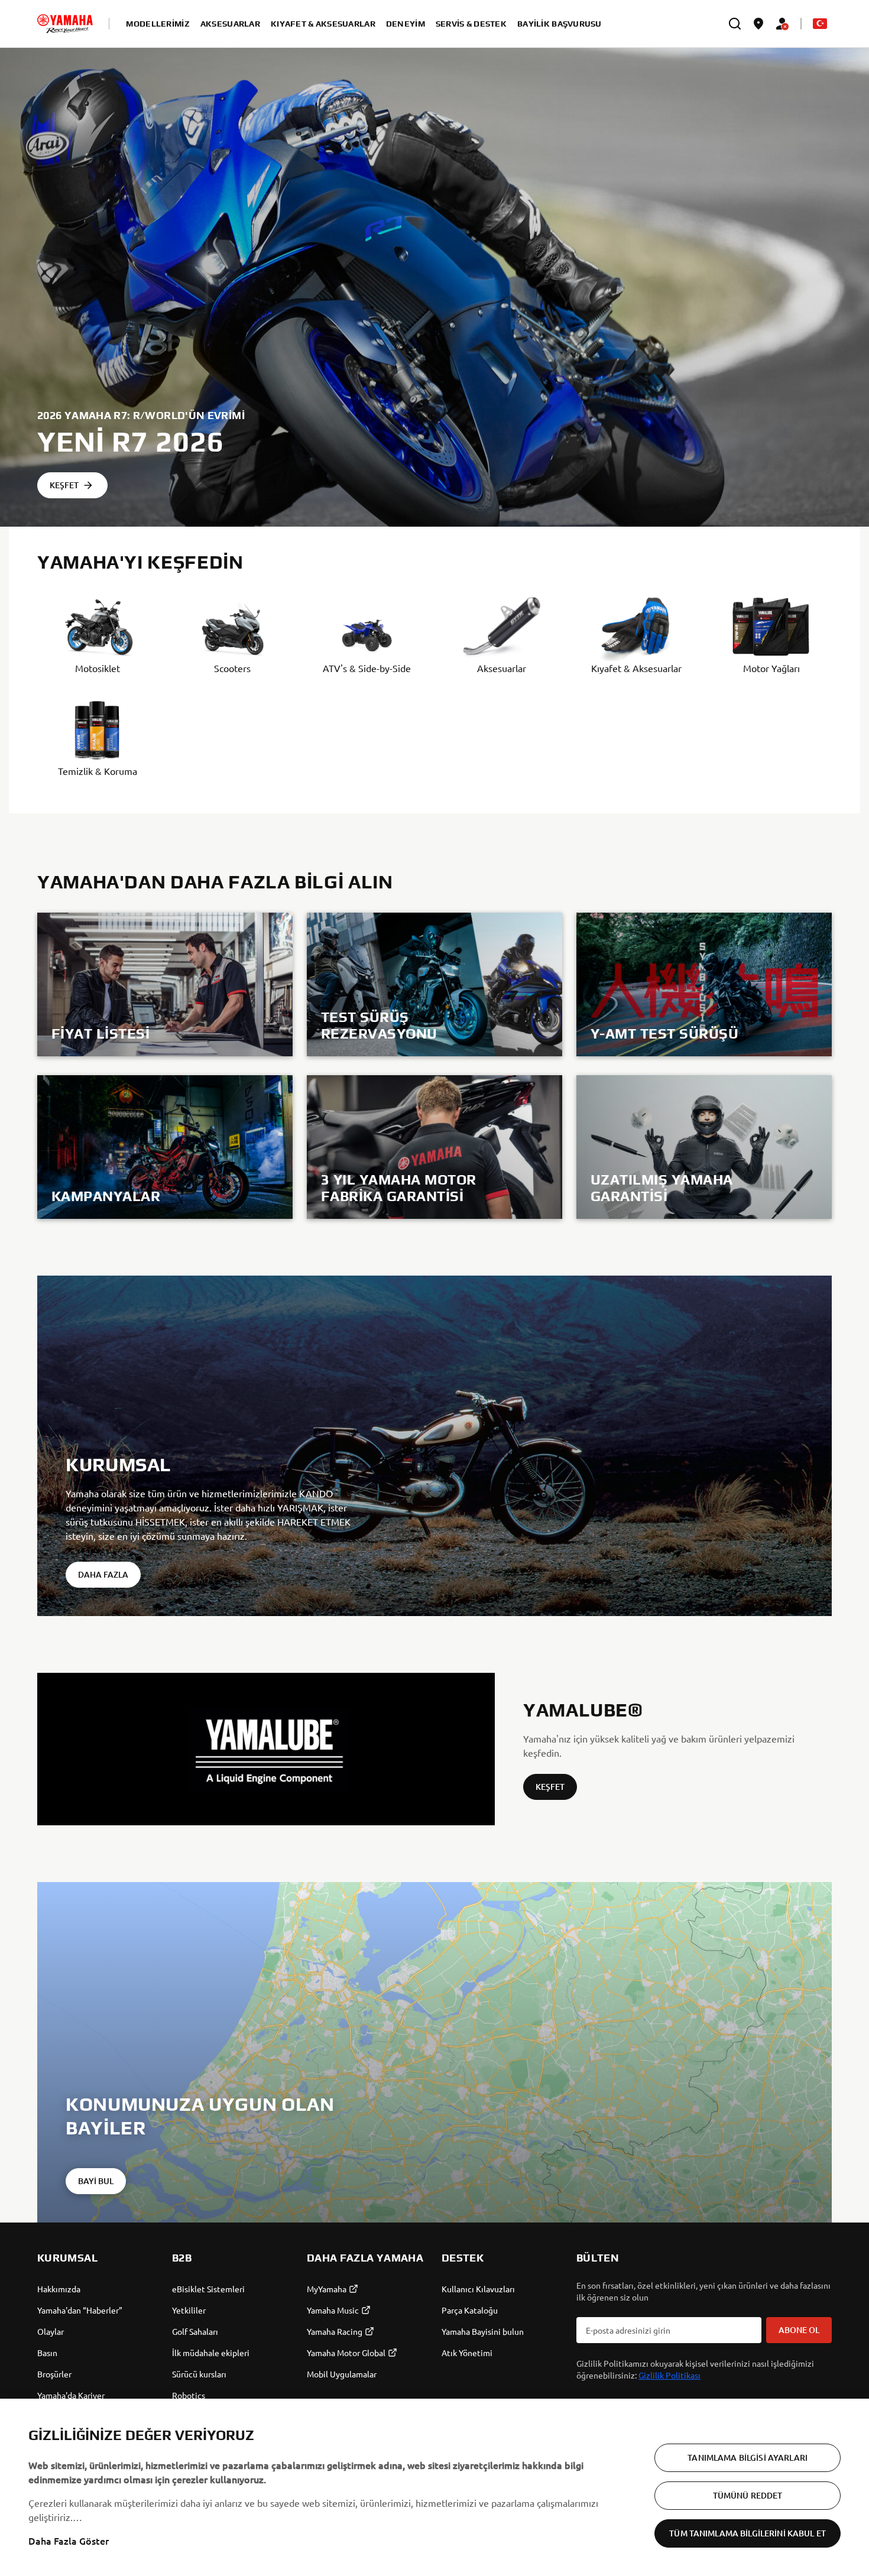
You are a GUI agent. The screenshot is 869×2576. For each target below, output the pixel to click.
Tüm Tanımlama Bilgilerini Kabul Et (748, 2533)
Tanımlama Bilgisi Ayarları (748, 2457)
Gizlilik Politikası (669, 2375)
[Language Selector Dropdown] (820, 24)
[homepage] (65, 24)
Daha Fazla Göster (69, 2541)
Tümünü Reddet (748, 2495)
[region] (434, 2487)
